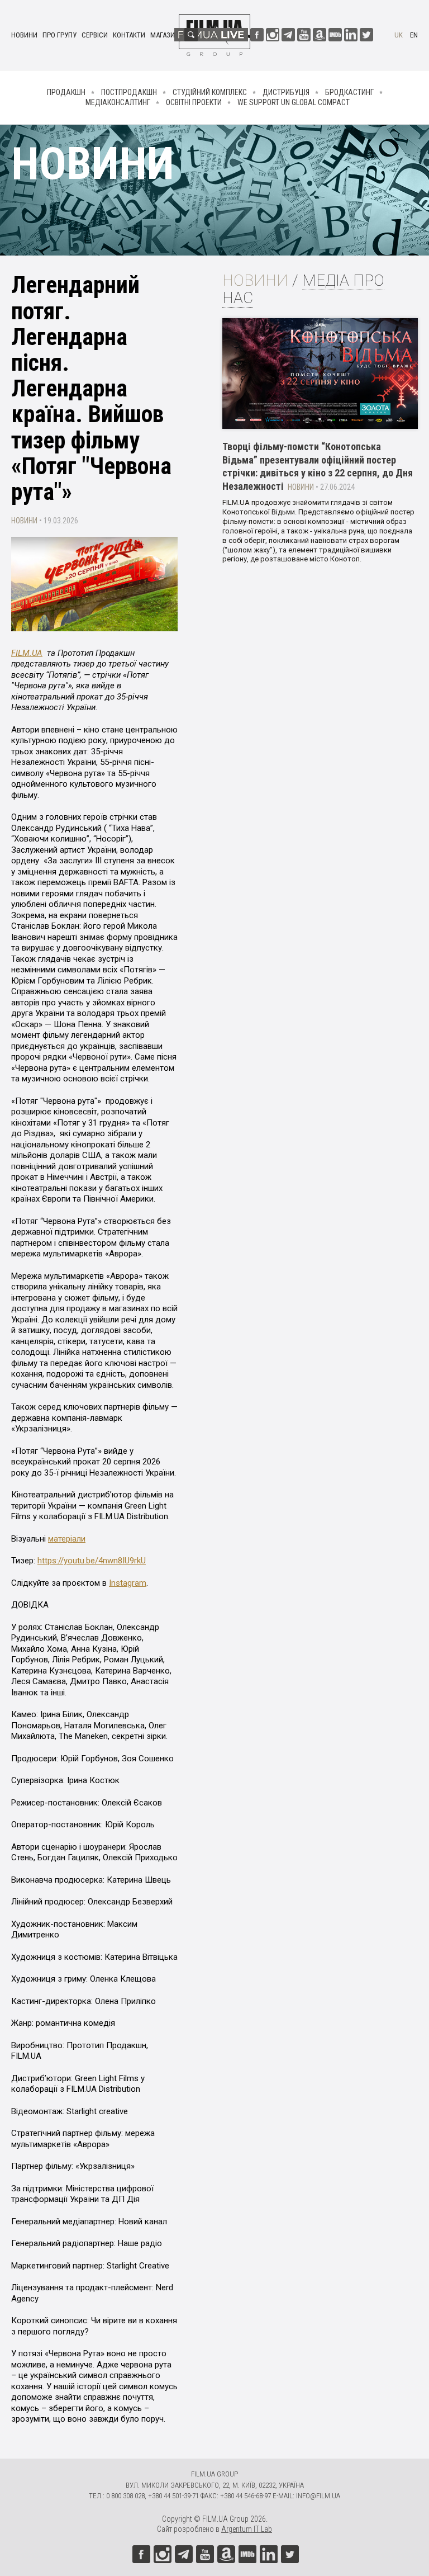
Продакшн (66, 92)
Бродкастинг (349, 92)
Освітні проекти (194, 102)
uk (399, 35)
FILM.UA (27, 653)
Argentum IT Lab (247, 2529)
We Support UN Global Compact (294, 102)
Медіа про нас (303, 289)
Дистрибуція (286, 92)
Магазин (165, 35)
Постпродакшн (129, 92)
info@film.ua (318, 2496)
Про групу (59, 35)
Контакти (129, 35)
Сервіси (95, 35)
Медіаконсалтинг (118, 102)
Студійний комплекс (210, 92)
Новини (24, 35)
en (414, 35)
